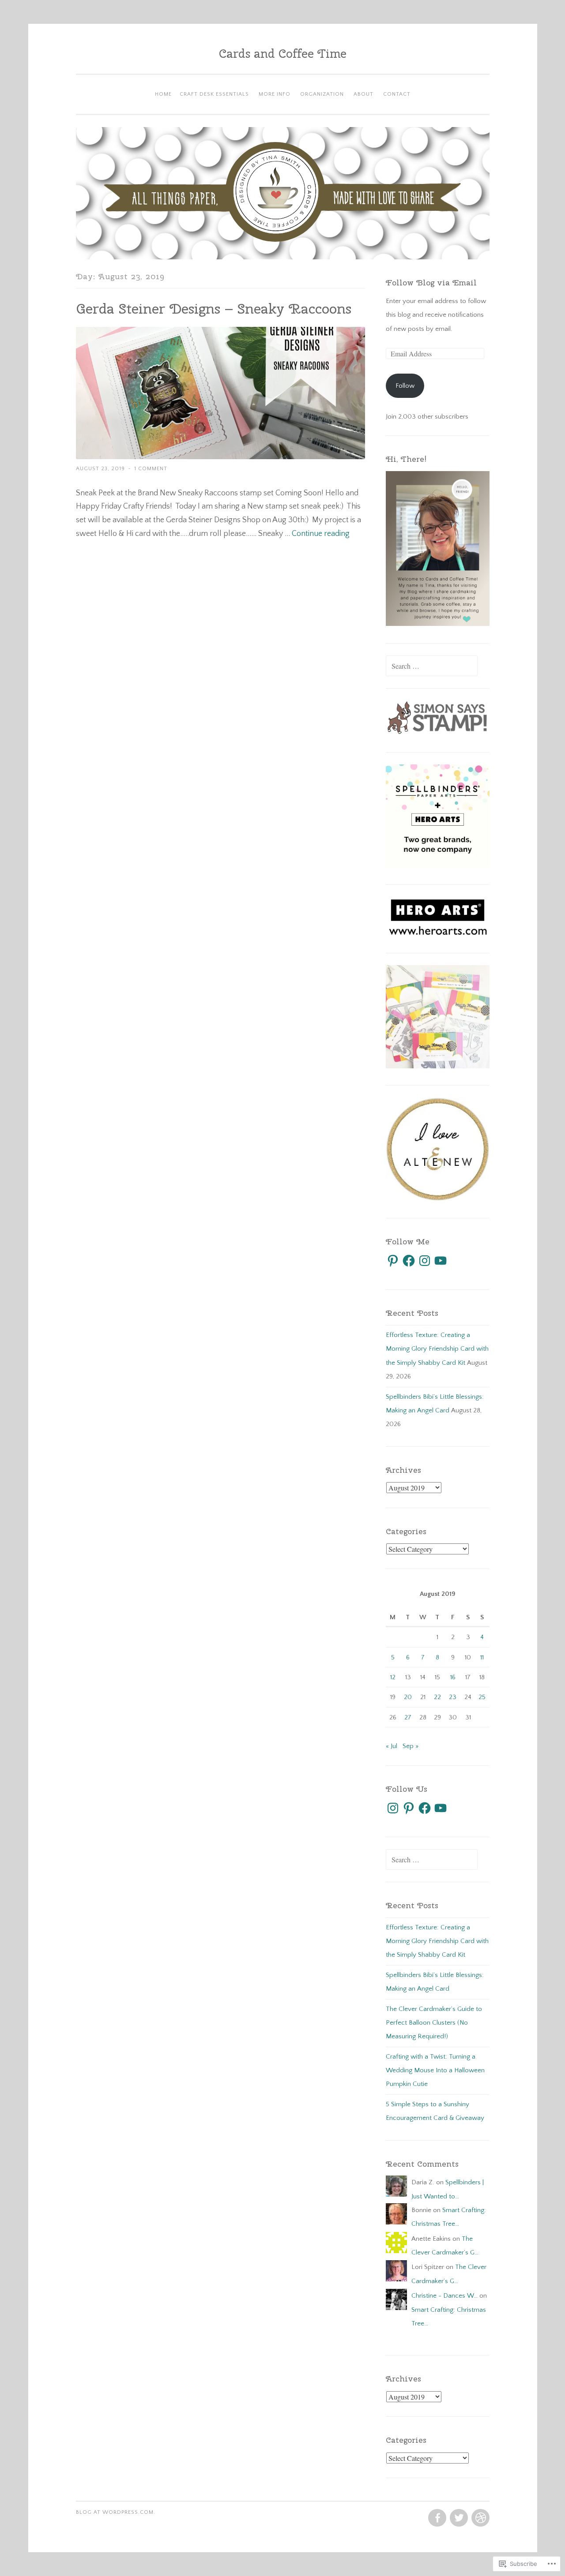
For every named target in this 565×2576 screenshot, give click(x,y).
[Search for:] (432, 667)
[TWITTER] (458, 2518)
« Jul (392, 1746)
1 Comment (151, 469)
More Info (275, 94)
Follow (405, 386)
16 (453, 1677)
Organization (322, 94)
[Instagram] (425, 1261)
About (363, 94)
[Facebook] (409, 1261)
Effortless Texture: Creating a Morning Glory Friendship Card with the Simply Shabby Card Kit (437, 1349)
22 (437, 1697)
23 (453, 1697)
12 (393, 1677)
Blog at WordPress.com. (116, 2512)
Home (163, 94)
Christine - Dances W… (444, 2296)
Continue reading (321, 534)
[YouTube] (441, 1261)
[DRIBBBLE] (480, 2518)
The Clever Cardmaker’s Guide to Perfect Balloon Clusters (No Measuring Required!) (434, 2023)
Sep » (411, 1746)
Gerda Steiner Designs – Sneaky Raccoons (214, 309)
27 (408, 1717)
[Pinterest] (393, 1261)
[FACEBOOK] (436, 2518)
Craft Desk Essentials (214, 94)
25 (482, 1697)
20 (408, 1697)
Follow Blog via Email (431, 283)
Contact (397, 94)
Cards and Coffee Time (283, 53)
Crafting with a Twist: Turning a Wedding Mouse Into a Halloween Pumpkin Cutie (435, 2071)
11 (482, 1657)
